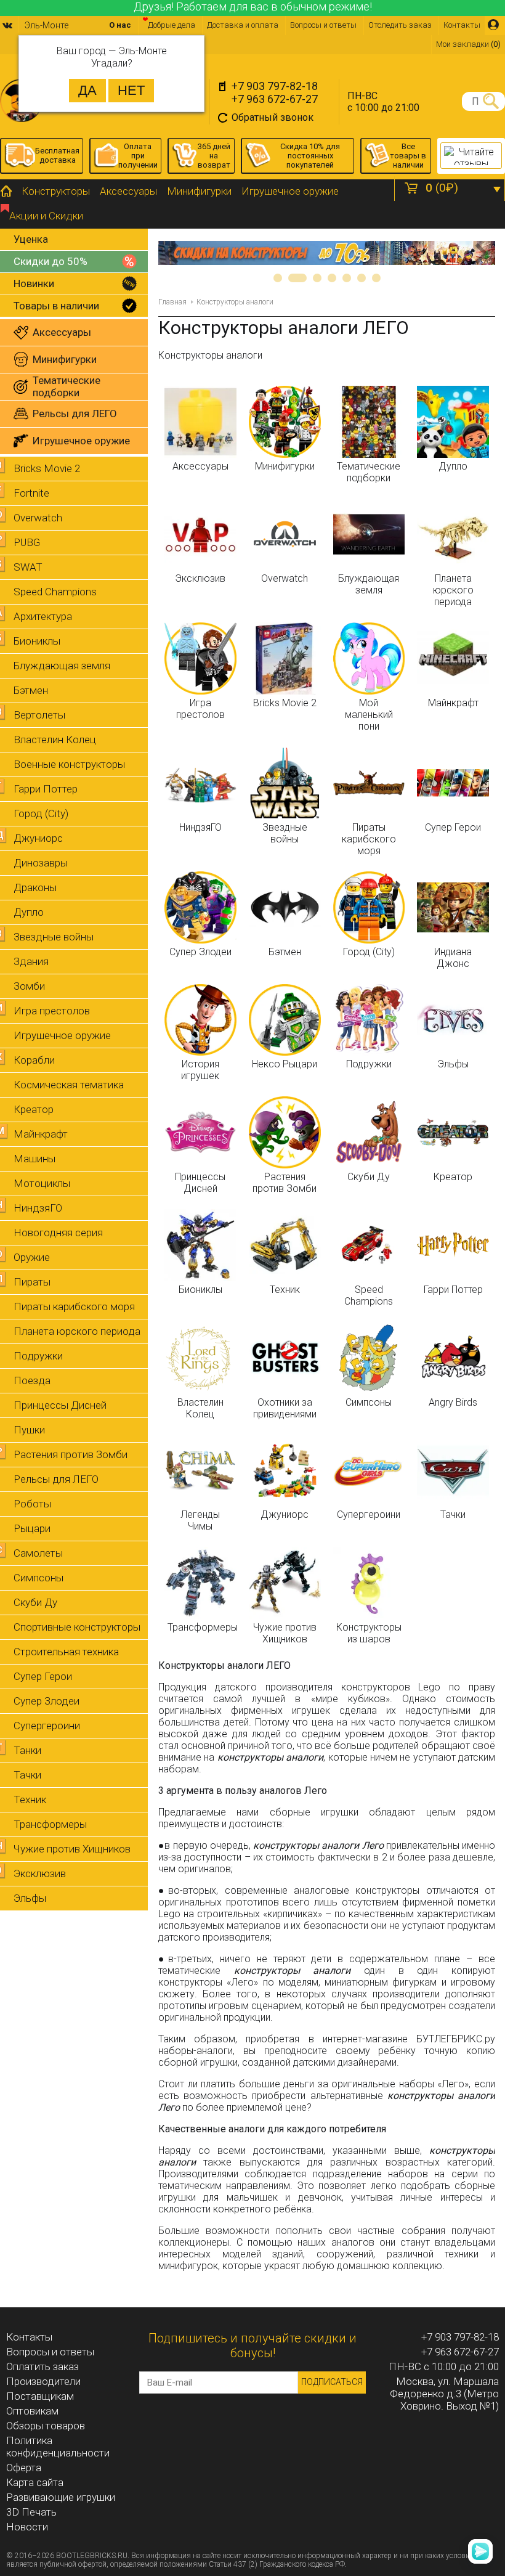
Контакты (462, 25)
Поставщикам (40, 2396)
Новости (27, 2527)
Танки (27, 1750)
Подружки (38, 1356)
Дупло (29, 912)
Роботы (32, 1504)
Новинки (34, 283)
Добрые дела (172, 25)
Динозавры (41, 863)
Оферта (24, 2468)
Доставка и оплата (243, 25)
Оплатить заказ (42, 2366)
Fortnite (31, 493)
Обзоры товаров (46, 2426)
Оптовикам (32, 2411)
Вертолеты (39, 715)
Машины (34, 1159)
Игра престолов (52, 1011)
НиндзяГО (38, 1208)
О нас (120, 25)
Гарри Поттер (46, 789)
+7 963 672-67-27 (275, 99)
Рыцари (32, 1528)
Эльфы (30, 1898)
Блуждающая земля (62, 666)
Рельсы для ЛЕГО (56, 1479)
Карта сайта (35, 2482)
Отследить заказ (400, 25)
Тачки (27, 1775)
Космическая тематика (69, 1085)
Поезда (32, 1380)
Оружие (32, 1257)
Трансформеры (50, 1824)
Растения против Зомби (71, 1454)
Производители (43, 2381)
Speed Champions (55, 592)
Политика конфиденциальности (58, 2447)
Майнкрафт (41, 1134)
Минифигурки (199, 191)
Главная (172, 302)
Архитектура (43, 616)
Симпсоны (38, 1578)
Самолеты (38, 1553)
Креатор (34, 1109)
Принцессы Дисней (60, 1405)
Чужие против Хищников (72, 1849)
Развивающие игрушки (61, 2497)
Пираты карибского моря (74, 1306)
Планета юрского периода (77, 1331)
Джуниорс (38, 838)
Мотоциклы (42, 1183)
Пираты (32, 1282)
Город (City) (41, 813)
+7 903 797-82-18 (275, 86)
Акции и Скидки (46, 216)
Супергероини (47, 1726)
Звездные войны (54, 937)
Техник (30, 1800)
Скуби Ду (35, 1602)
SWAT (28, 567)
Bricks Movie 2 (47, 468)
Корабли (34, 1060)
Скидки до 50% (50, 261)
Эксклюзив (40, 1873)
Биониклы (37, 641)
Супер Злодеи (46, 1701)
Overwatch (38, 518)
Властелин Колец (55, 740)
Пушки (29, 1430)
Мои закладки (468, 44)
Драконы (35, 887)
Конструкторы (56, 191)
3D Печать (31, 2512)
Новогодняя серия (58, 1233)
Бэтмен (31, 690)
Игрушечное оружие (290, 191)
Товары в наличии (56, 306)
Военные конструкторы (69, 764)
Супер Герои (43, 1676)
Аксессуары (128, 191)
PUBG (27, 542)
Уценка (31, 239)
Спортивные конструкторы (77, 1627)
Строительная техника (66, 1652)
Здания (31, 961)
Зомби (29, 986)
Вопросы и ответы (323, 25)
